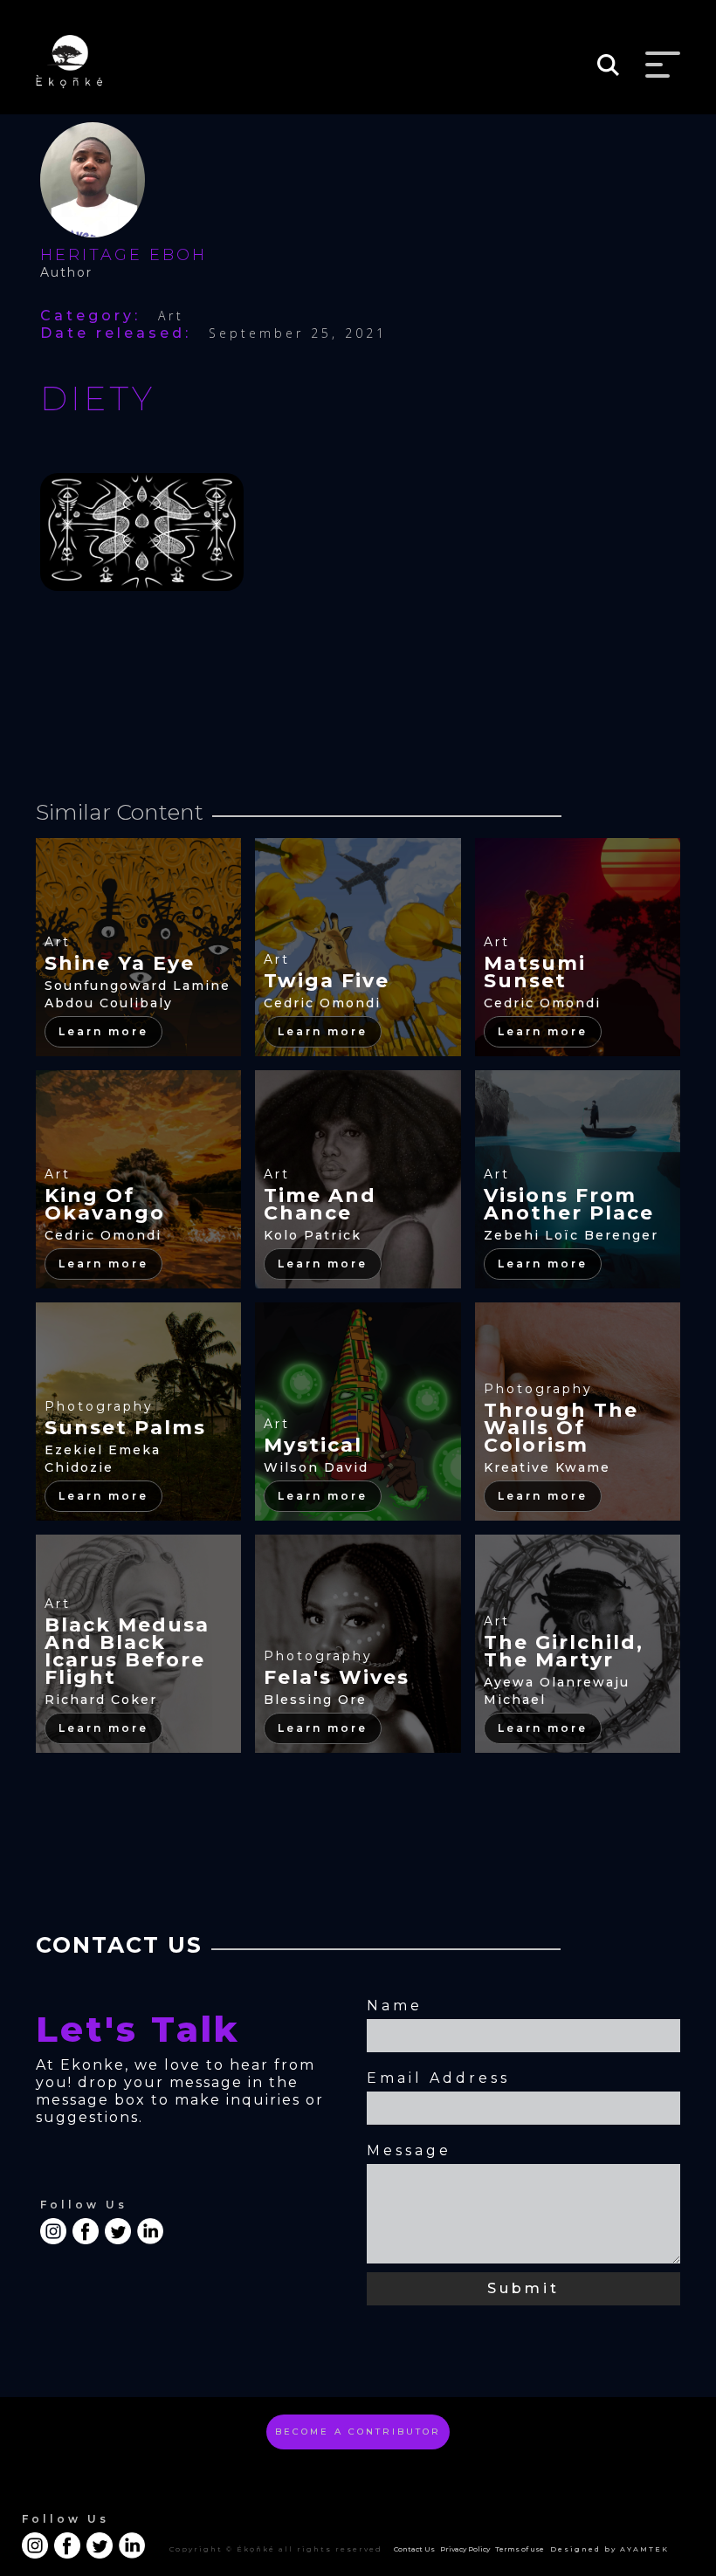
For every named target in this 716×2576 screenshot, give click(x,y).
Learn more (103, 1031)
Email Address (438, 2078)
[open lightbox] (142, 541)
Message (409, 2150)
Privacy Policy (465, 2549)
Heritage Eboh (124, 255)
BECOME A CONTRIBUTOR (358, 2432)
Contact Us (414, 2549)
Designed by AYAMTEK (609, 2549)
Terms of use (520, 2549)
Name (395, 2006)
